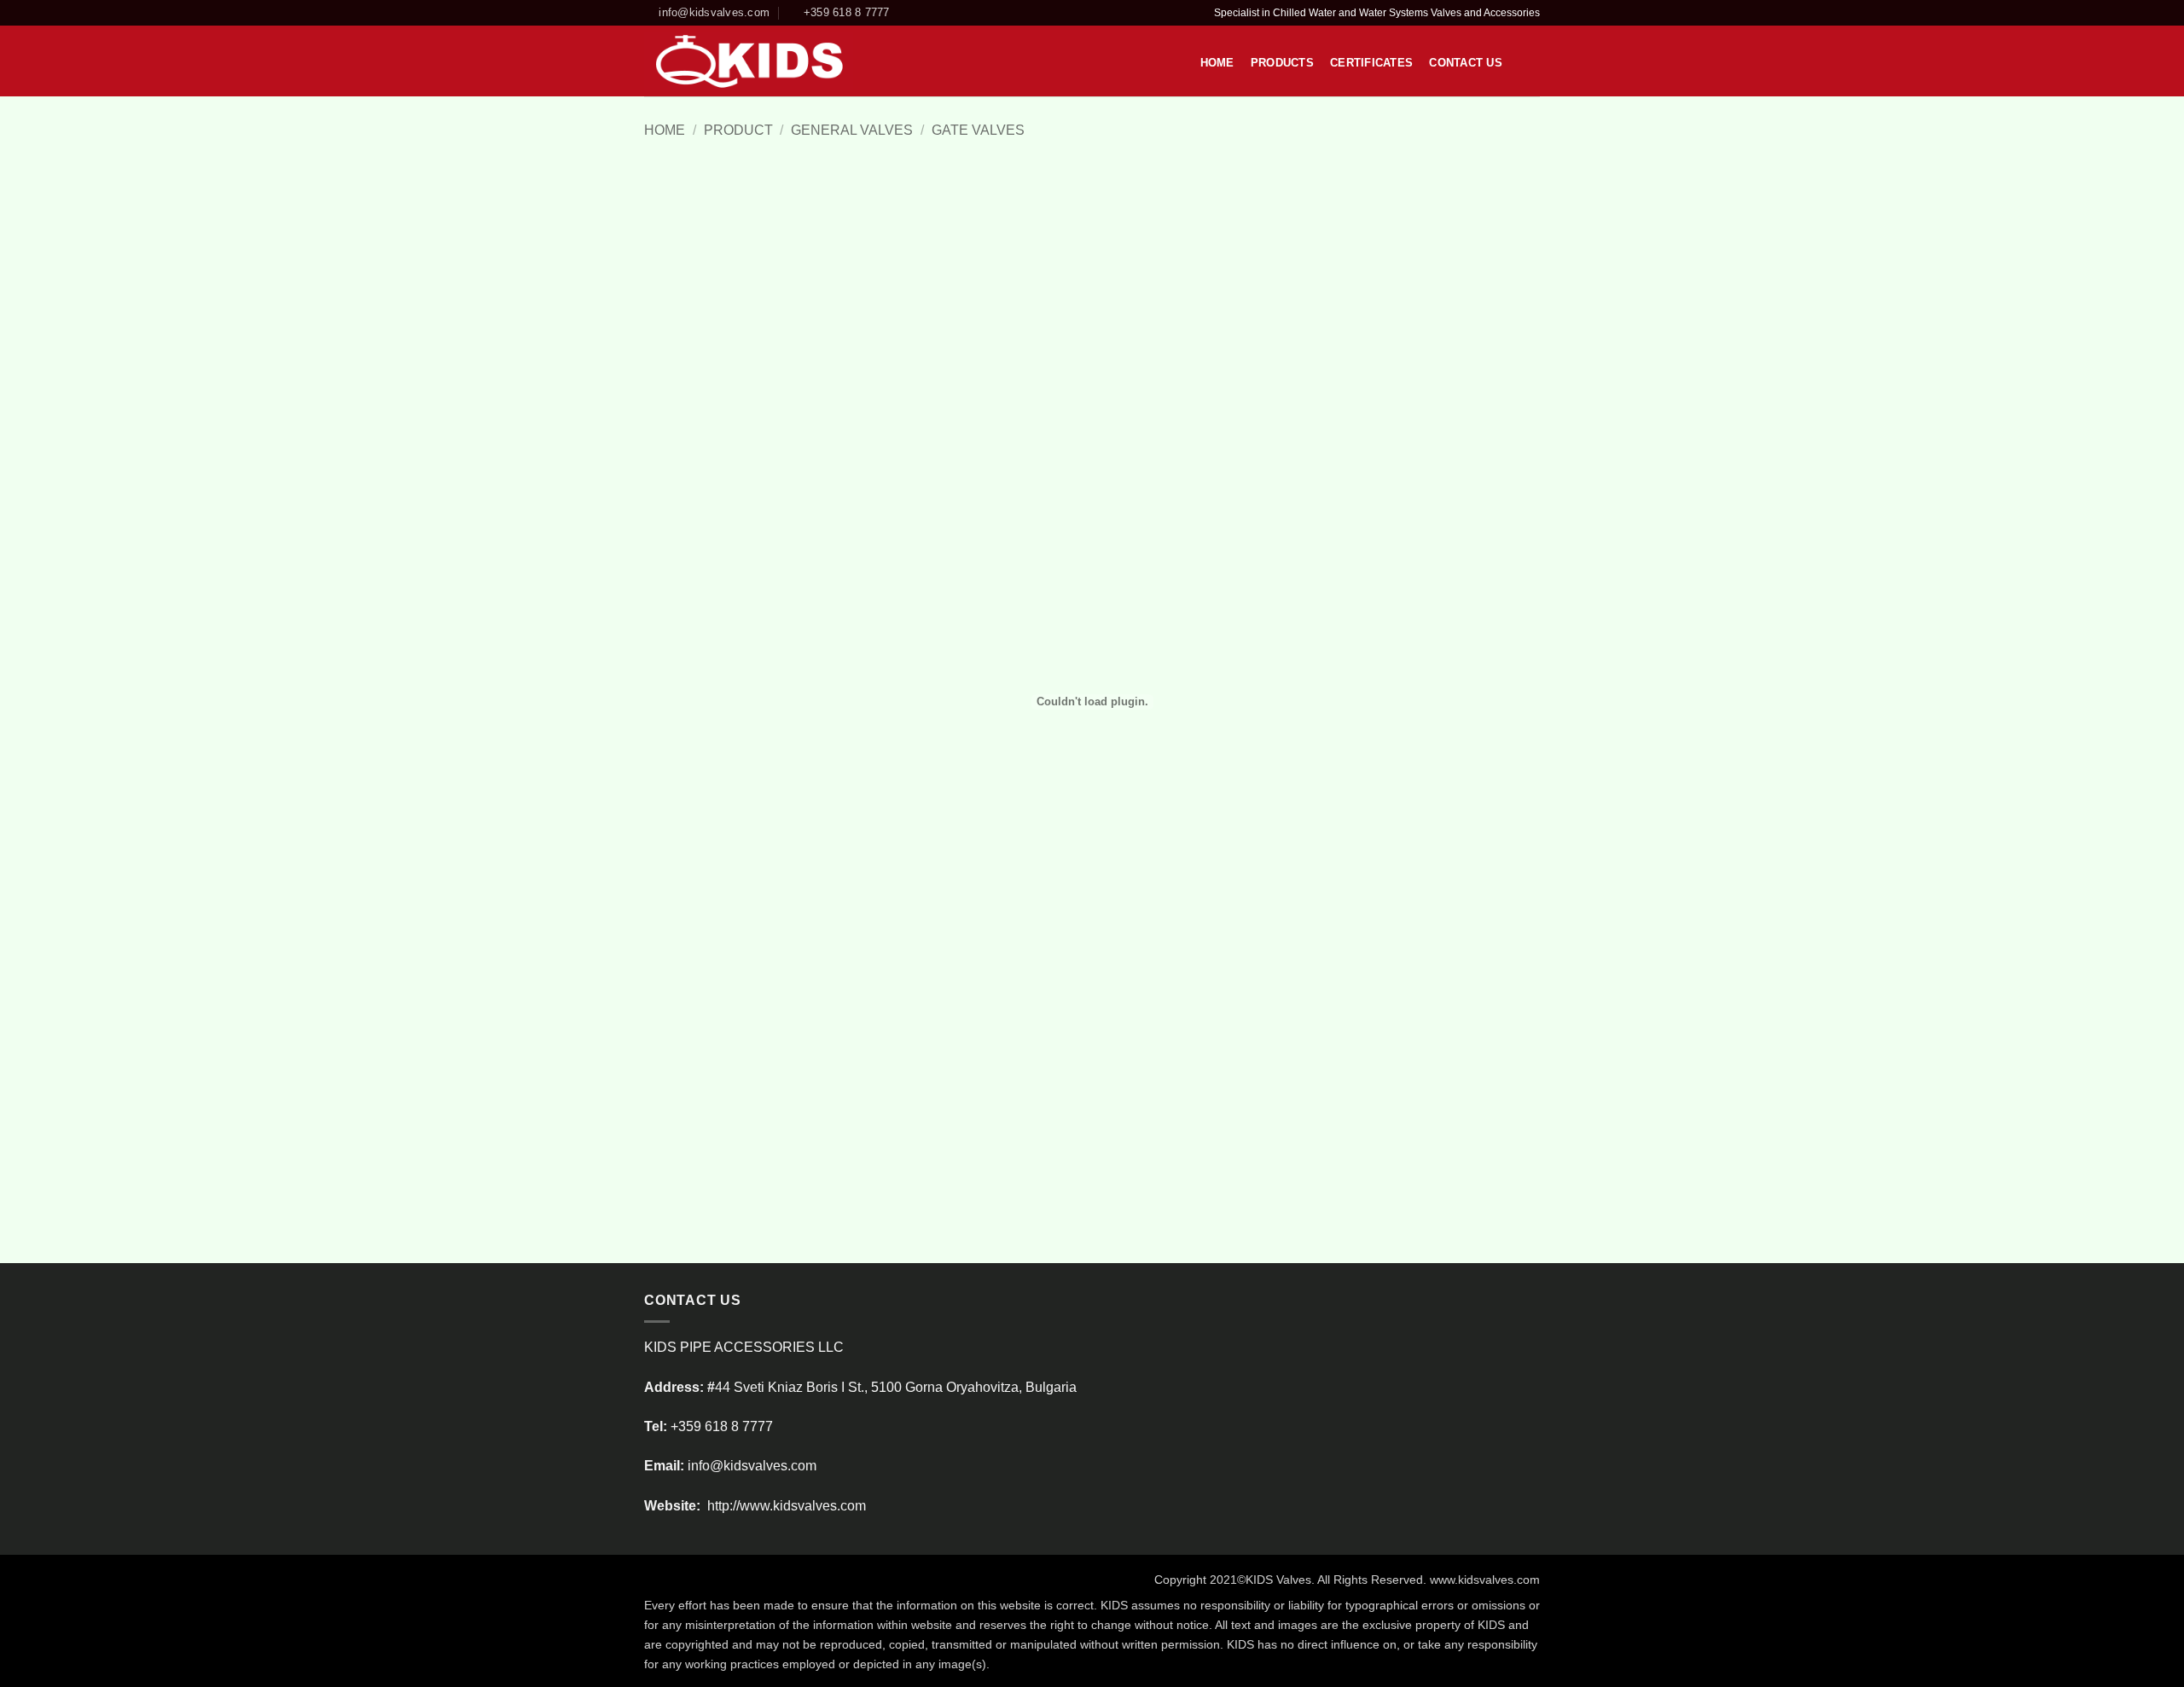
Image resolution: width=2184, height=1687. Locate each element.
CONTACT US (1466, 63)
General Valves (852, 130)
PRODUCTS (1282, 63)
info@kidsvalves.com (752, 1466)
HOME (1217, 63)
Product (738, 130)
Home (665, 130)
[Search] (1525, 62)
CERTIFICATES (1371, 63)
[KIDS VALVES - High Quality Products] (749, 61)
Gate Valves (978, 130)
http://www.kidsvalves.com (785, 1506)
